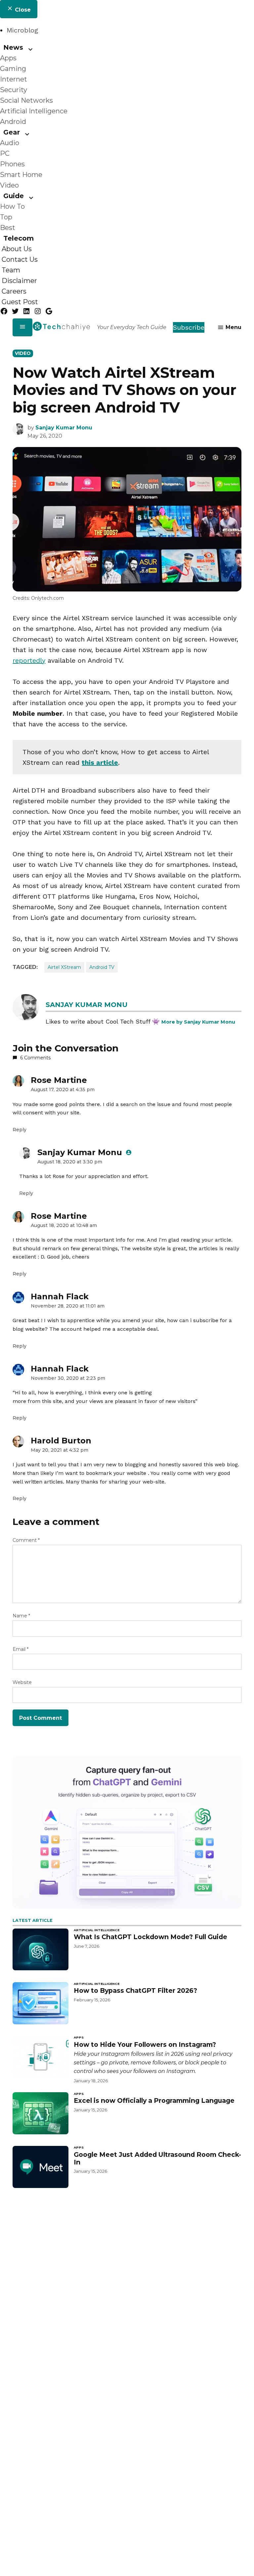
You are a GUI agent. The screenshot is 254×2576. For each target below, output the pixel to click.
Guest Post (20, 302)
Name (21, 1616)
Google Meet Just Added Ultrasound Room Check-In (157, 2158)
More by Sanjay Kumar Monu (198, 1022)
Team (11, 270)
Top (6, 217)
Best (8, 228)
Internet (14, 79)
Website (22, 1682)
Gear (12, 132)
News (13, 47)
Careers (14, 291)
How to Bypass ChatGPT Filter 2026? (135, 1990)
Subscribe (189, 327)
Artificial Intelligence (34, 111)
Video (9, 185)
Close (22, 10)
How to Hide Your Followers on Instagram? (145, 2044)
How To (12, 206)
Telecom (19, 238)
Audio (10, 143)
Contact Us (20, 259)
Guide (14, 196)
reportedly (29, 660)
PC (5, 153)
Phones (12, 164)
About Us (17, 249)
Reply (20, 1130)
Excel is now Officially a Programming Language (154, 2100)
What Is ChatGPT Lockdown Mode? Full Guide (150, 1937)
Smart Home (21, 175)
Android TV (102, 967)
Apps (8, 58)
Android (13, 122)
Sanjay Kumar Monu (64, 428)
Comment (26, 1540)
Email (21, 1649)
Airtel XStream (64, 967)
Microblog (22, 30)
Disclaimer (19, 281)
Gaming (13, 69)
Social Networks (26, 100)
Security (14, 90)
